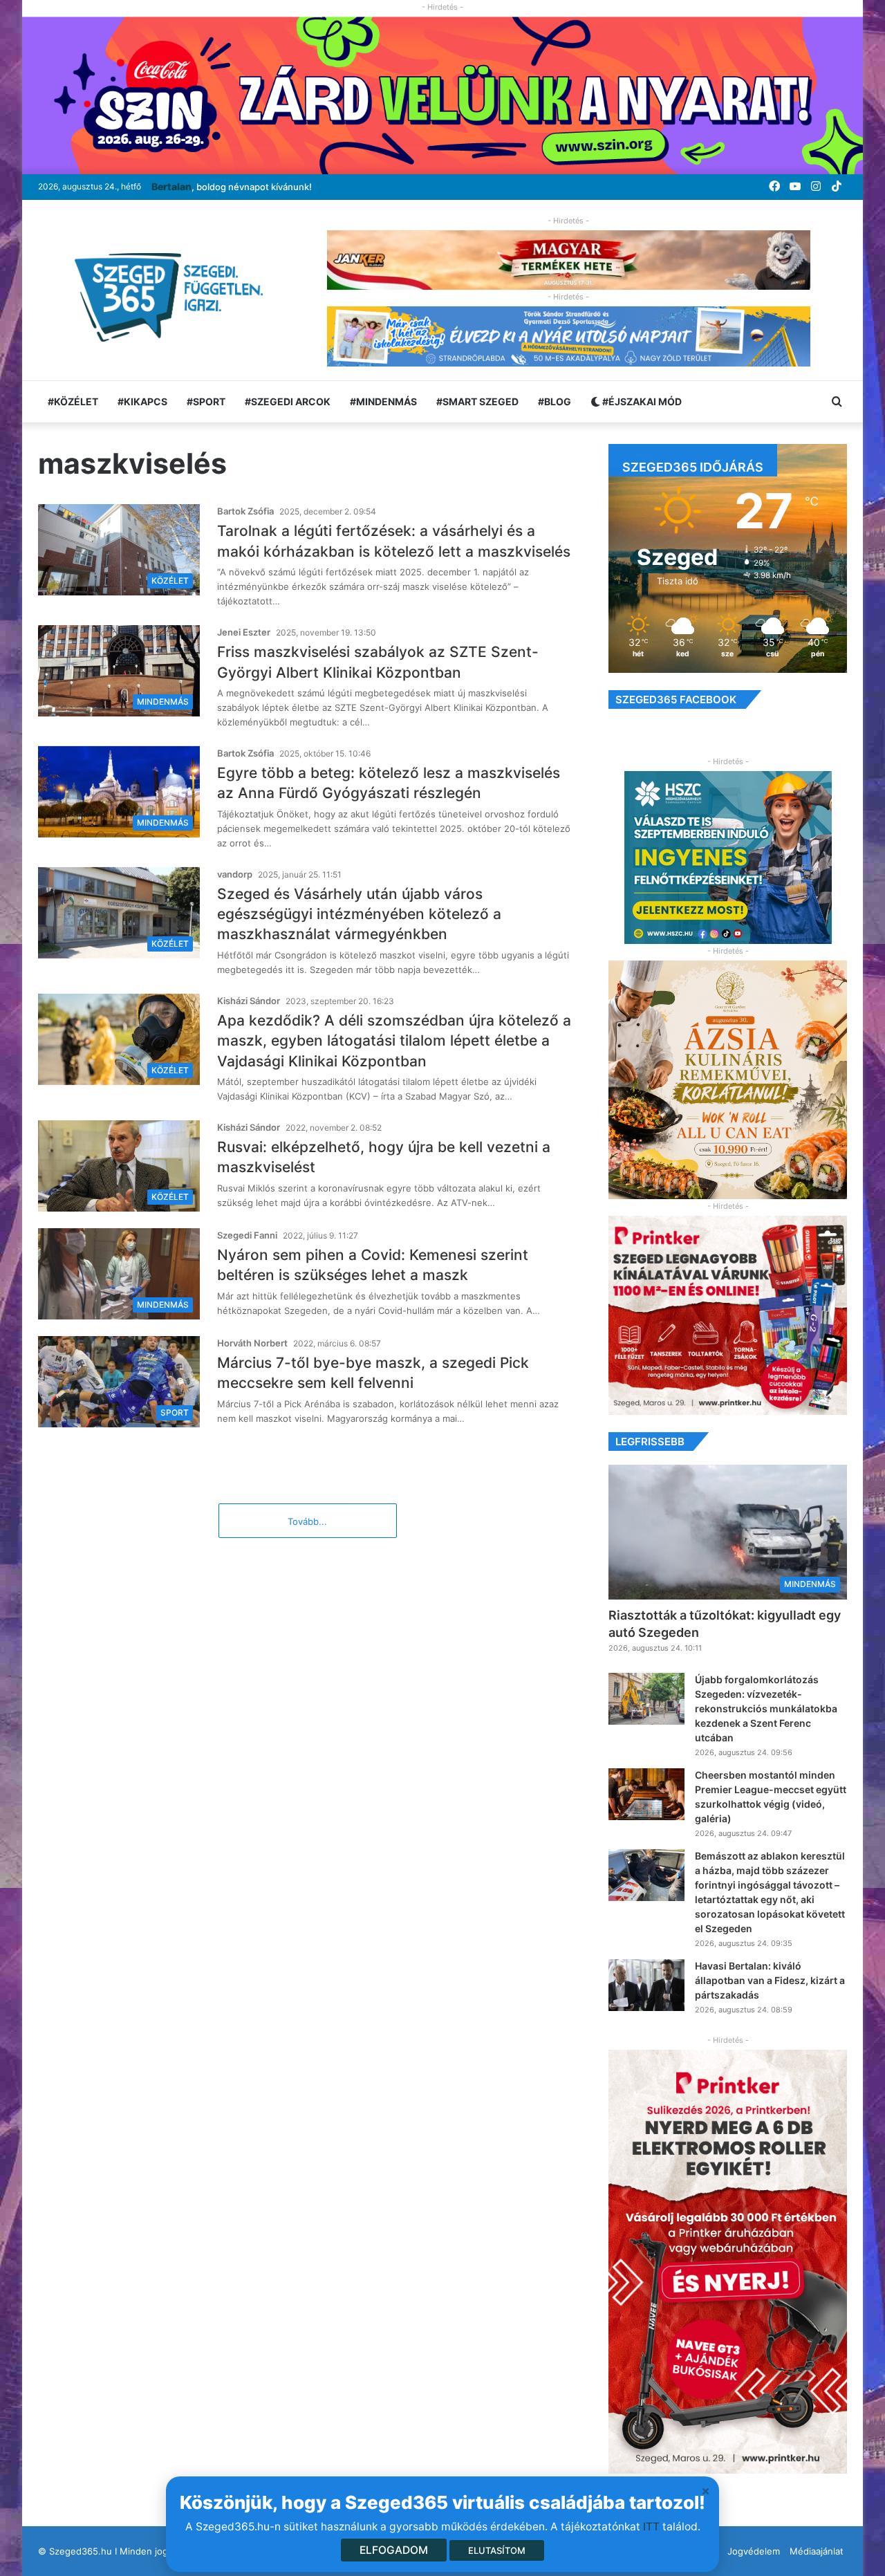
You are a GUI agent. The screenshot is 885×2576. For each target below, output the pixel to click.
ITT (651, 2527)
